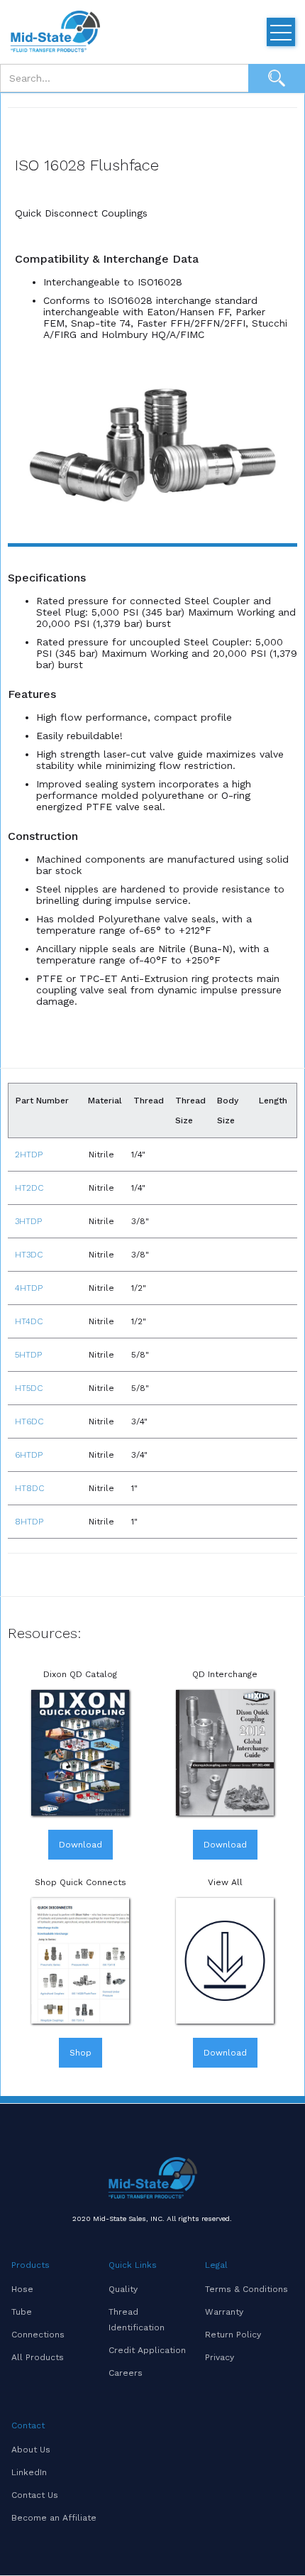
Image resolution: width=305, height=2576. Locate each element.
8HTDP (29, 1522)
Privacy (220, 2357)
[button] (281, 32)
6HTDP (29, 1455)
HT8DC (29, 1488)
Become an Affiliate (54, 2518)
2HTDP (29, 1155)
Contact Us (35, 2495)
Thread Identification (137, 2320)
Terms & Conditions (246, 2289)
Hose (22, 2289)
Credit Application (147, 2350)
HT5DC (29, 1388)
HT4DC (29, 1321)
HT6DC (29, 1421)
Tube (22, 2312)
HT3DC (29, 1255)
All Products (38, 2357)
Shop (81, 2053)
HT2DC (29, 1188)
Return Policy (233, 2335)
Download (81, 1845)
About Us (31, 2450)
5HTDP (28, 1355)
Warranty (224, 2312)
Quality (123, 2289)
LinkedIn (29, 2472)
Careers (126, 2373)
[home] (53, 32)
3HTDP (28, 1221)
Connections (38, 2335)
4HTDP (29, 1288)
